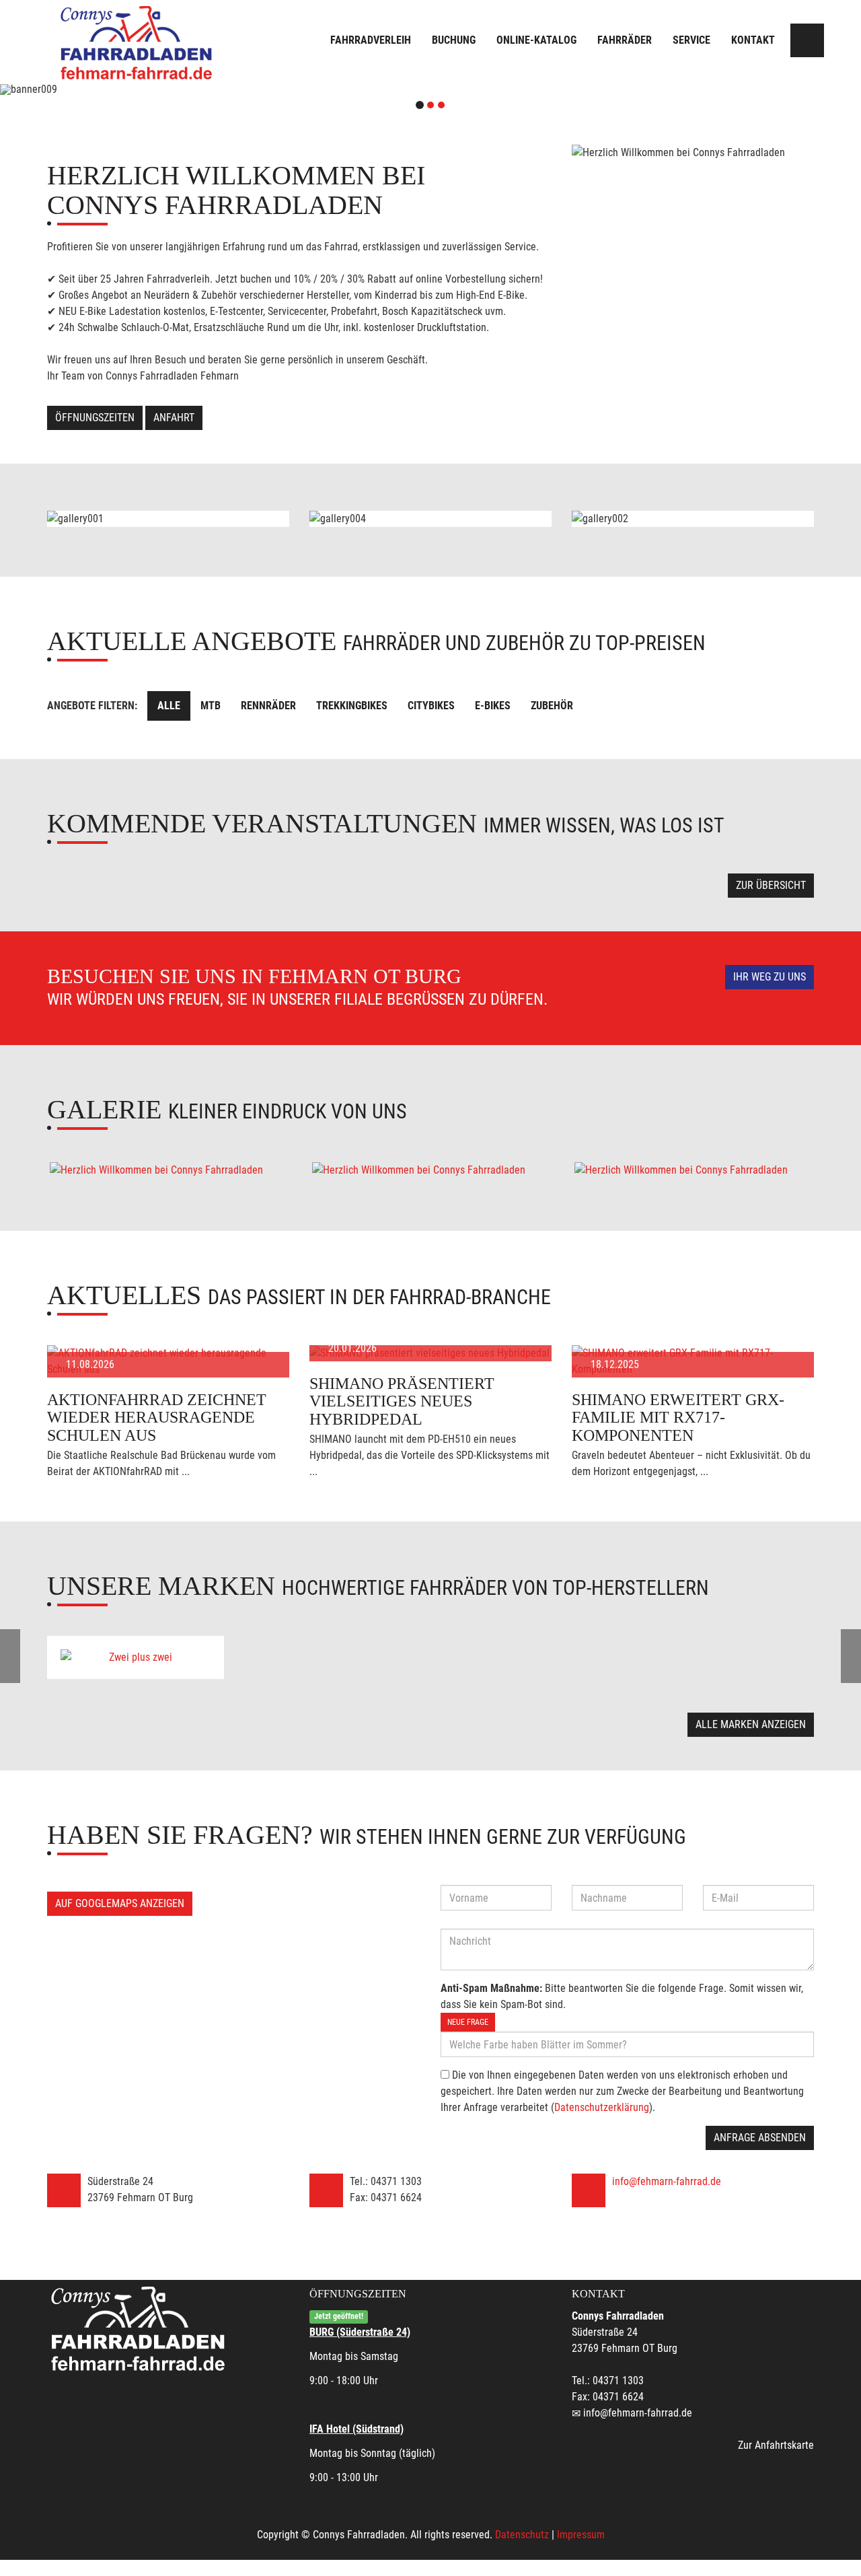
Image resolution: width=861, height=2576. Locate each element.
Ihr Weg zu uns (770, 977)
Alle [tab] (169, 706)
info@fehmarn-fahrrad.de (667, 2181)
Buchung (454, 40)
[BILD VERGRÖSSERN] (168, 1170)
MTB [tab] (211, 706)
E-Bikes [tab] (493, 706)
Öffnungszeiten (95, 418)
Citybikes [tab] (431, 706)
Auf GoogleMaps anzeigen (120, 1903)
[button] (65, 90)
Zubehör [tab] (552, 706)
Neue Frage (468, 2022)
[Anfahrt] (807, 40)
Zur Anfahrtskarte (776, 2445)
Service (691, 40)
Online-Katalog (536, 40)
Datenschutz (522, 2535)
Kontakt (753, 40)
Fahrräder (625, 40)
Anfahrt (174, 418)
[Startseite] (138, 42)
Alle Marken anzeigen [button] (751, 1724)
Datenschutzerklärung (602, 2107)
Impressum (581, 2535)
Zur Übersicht (771, 885)
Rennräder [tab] (268, 706)
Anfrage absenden (760, 2138)
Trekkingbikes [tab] (352, 706)
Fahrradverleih (371, 40)
